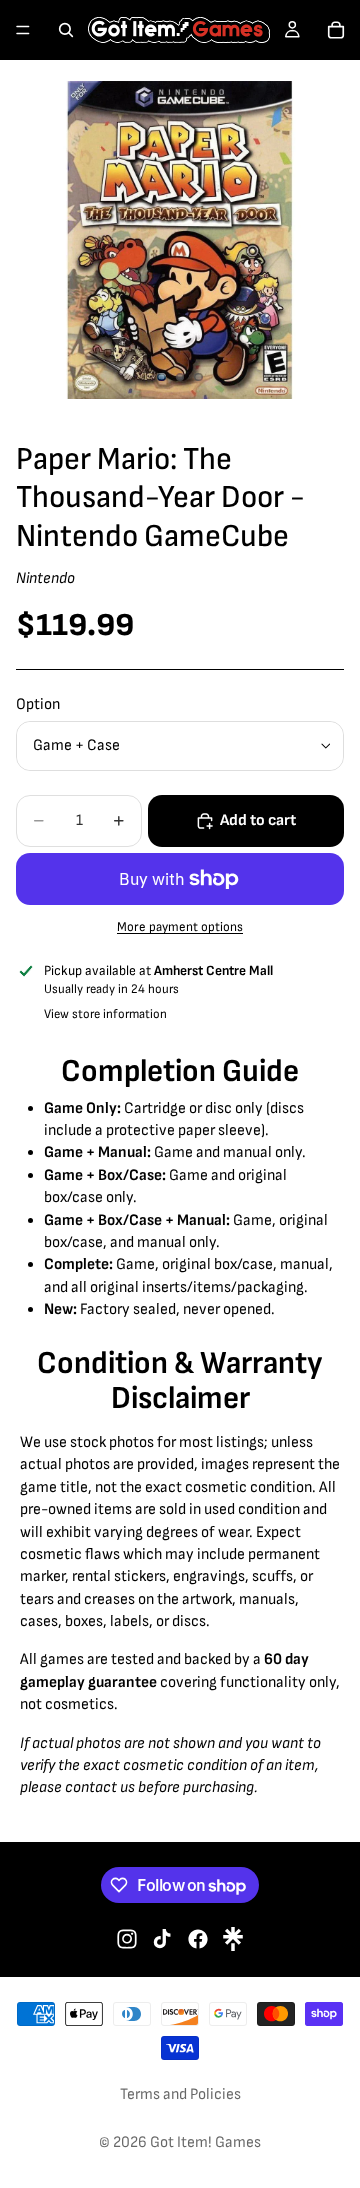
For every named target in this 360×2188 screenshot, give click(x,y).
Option (38, 704)
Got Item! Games (205, 2142)
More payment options (180, 927)
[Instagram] (127, 1939)
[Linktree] (233, 1939)
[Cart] (336, 30)
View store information (105, 1014)
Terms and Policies (180, 2094)
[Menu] (23, 30)
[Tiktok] (162, 1939)
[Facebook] (198, 1939)
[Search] (66, 30)
